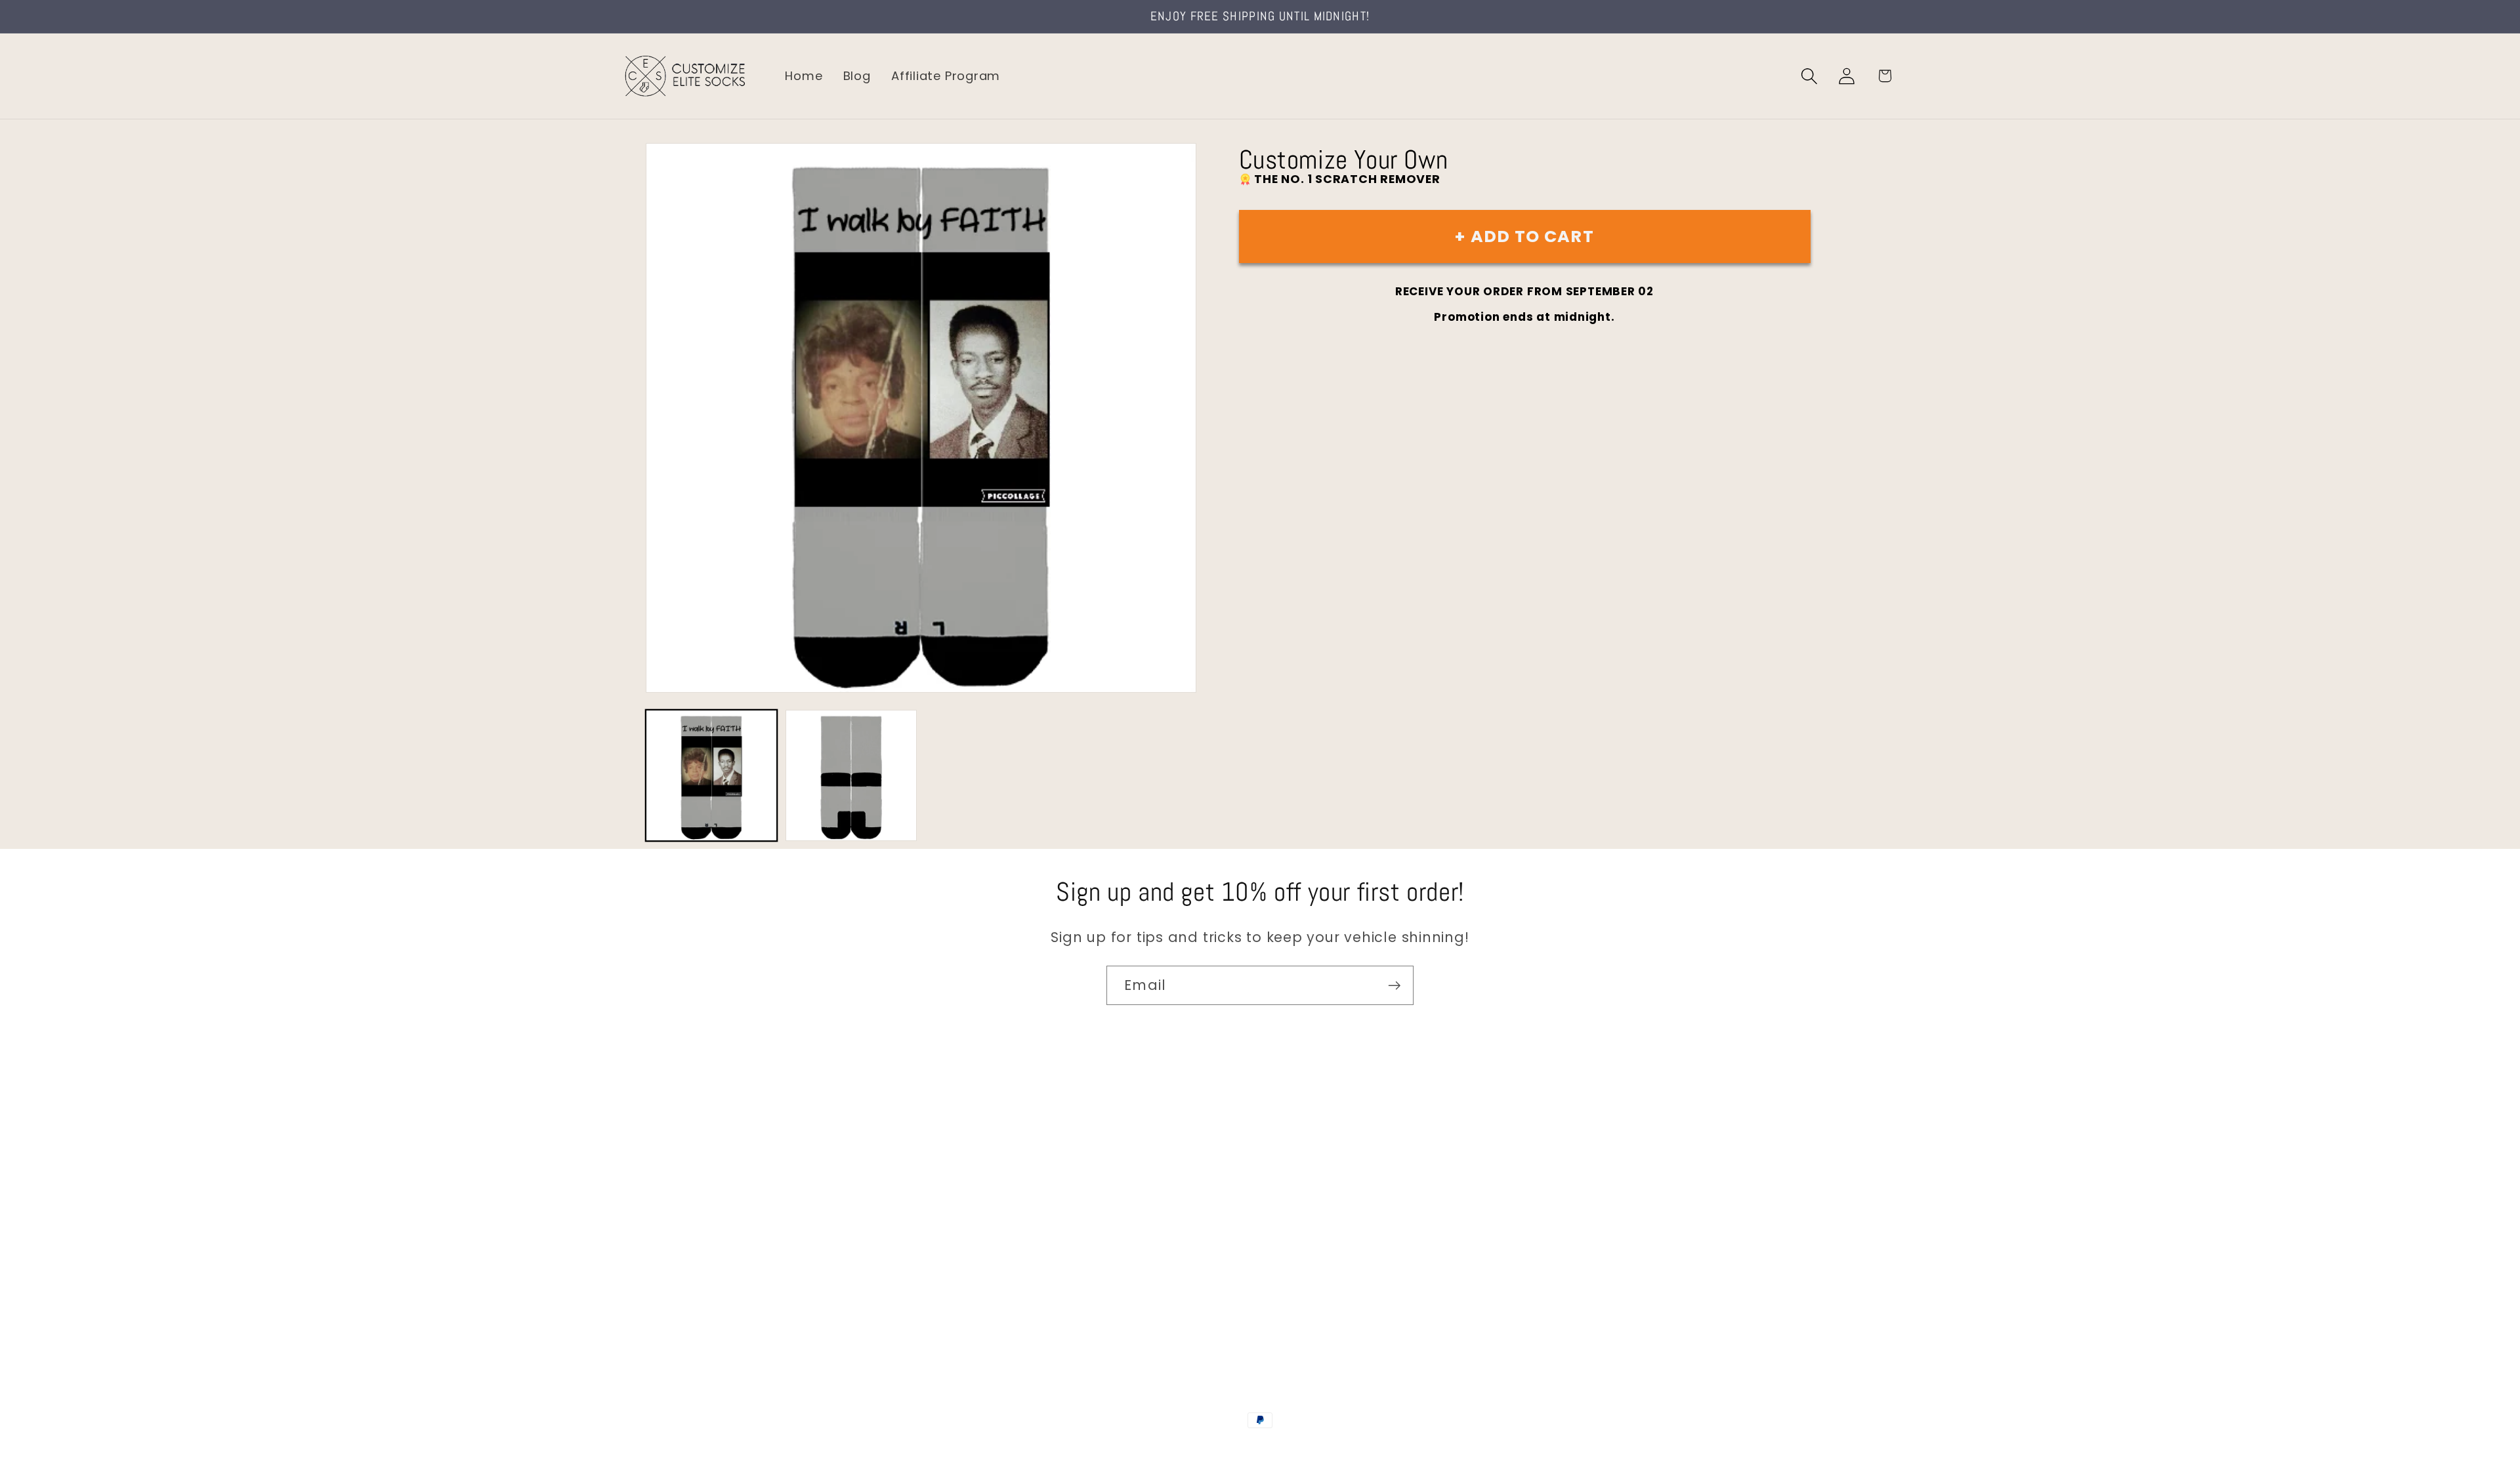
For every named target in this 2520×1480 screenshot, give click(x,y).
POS (1262, 1449)
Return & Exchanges (683, 1261)
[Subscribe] (1394, 986)
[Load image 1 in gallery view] (711, 775)
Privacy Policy (663, 1316)
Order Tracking (667, 1233)
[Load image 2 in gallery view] (851, 775)
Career (642, 1177)
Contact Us (657, 1150)
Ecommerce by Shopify (1360, 1449)
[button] (1810, 76)
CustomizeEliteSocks (1195, 1449)
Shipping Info (661, 1205)
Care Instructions (676, 1289)
